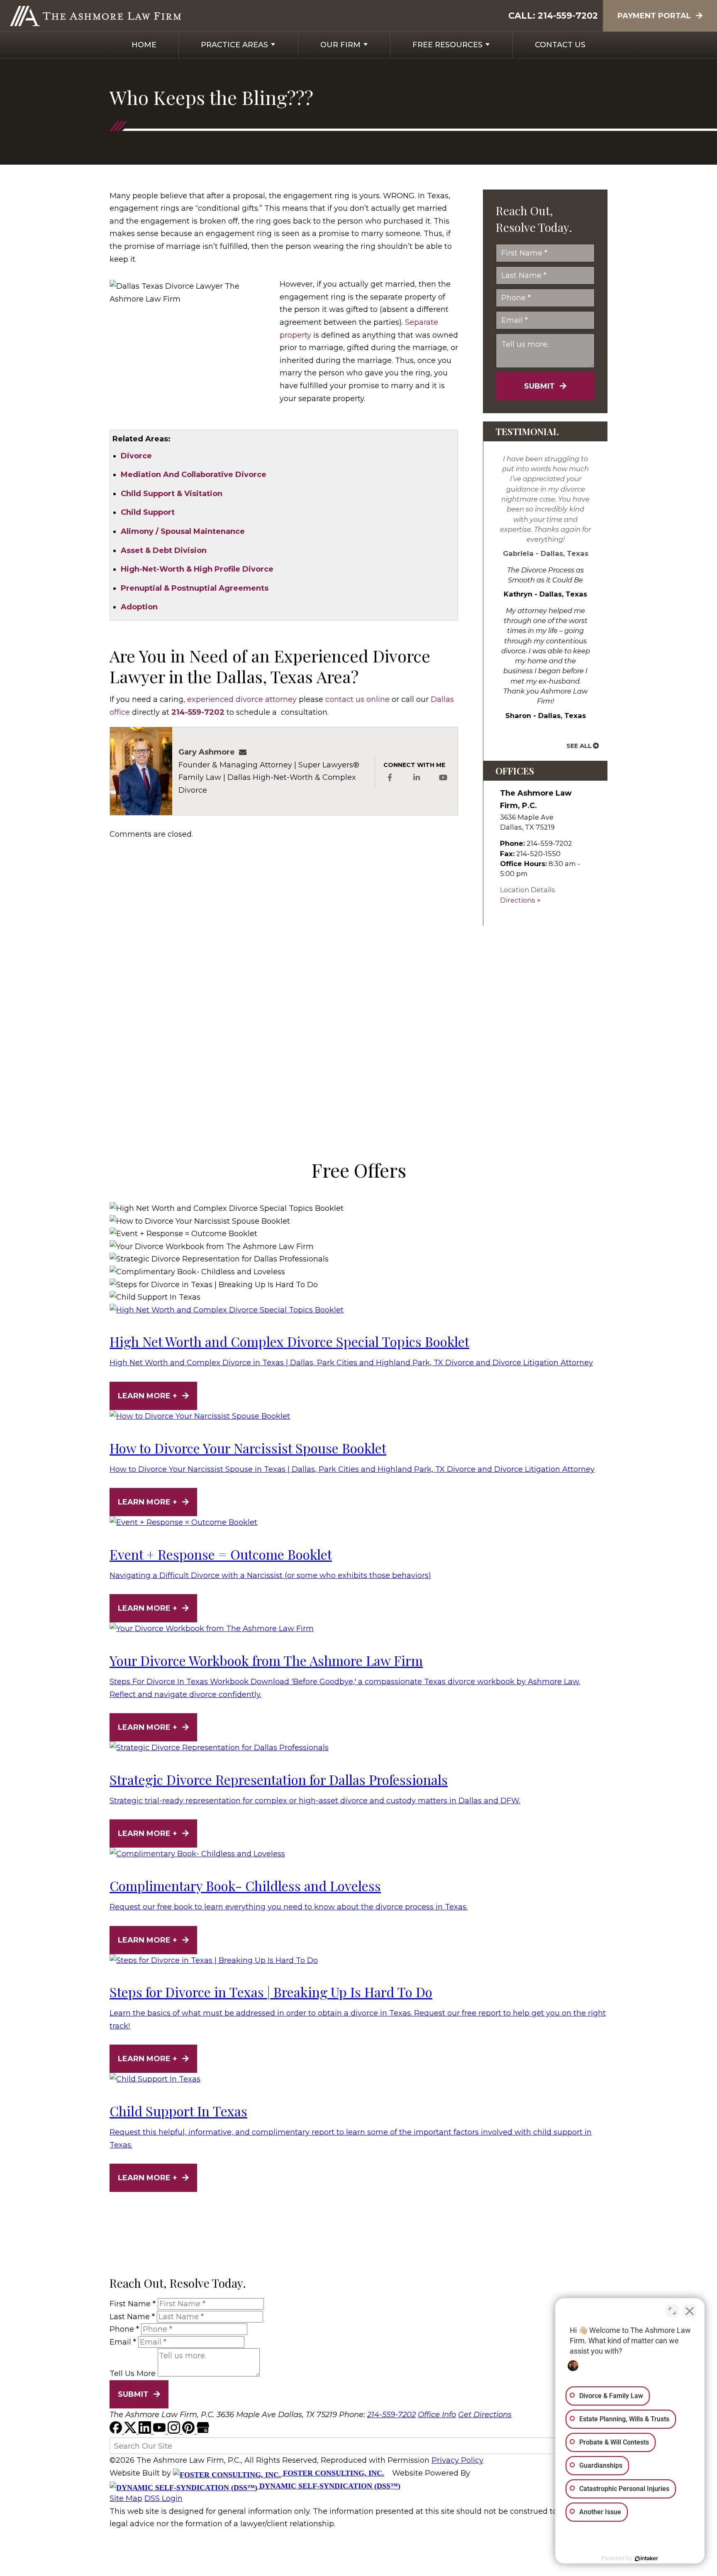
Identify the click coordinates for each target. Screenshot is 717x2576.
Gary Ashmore (207, 752)
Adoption (139, 607)
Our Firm (340, 45)
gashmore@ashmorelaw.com (245, 752)
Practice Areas (234, 45)
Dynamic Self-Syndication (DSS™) (329, 2486)
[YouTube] (160, 2431)
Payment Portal (654, 16)
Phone (124, 2329)
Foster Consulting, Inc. (333, 2473)
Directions (518, 900)
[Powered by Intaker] (646, 2559)
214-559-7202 (568, 16)
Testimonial (527, 431)
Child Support (148, 512)
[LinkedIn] (146, 2431)
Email (123, 2342)
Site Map (126, 2498)
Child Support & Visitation (172, 494)
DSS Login (163, 2498)
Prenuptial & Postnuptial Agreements (195, 588)
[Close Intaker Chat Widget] (690, 2311)
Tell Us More (133, 2374)
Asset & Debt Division (164, 550)
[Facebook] (117, 2431)
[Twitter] (131, 2431)
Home (144, 45)
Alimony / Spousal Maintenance (183, 531)
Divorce (136, 456)
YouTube (443, 778)
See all (579, 746)
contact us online (357, 699)
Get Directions (485, 2415)
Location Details (528, 890)
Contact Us (560, 45)
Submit (539, 386)
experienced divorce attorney (242, 699)
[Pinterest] (189, 2431)
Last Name (132, 2317)
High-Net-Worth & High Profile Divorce (197, 569)
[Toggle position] (672, 2311)
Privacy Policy (457, 2460)
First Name (133, 2304)
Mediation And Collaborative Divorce (194, 475)
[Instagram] (175, 2431)
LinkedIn (417, 778)
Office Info (437, 2415)
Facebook (390, 778)
